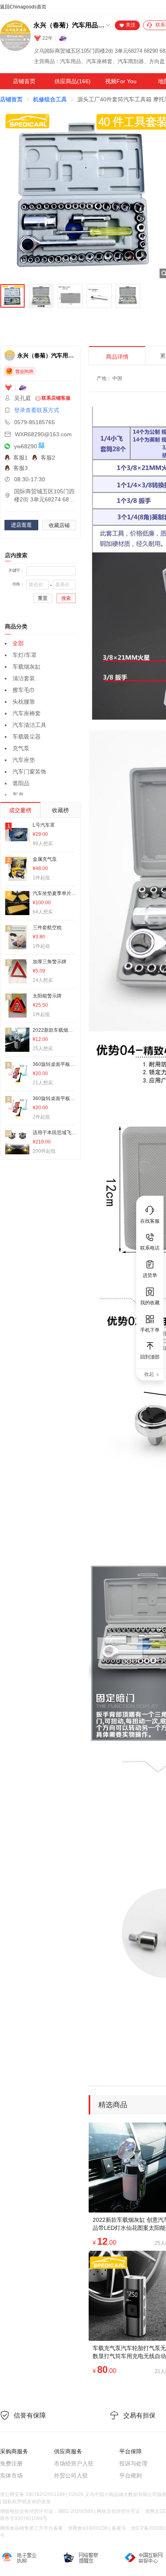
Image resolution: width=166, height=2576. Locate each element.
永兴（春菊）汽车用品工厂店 (69, 25)
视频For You (121, 81)
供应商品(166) (73, 81)
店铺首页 (24, 81)
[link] (11, 99)
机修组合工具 (50, 99)
